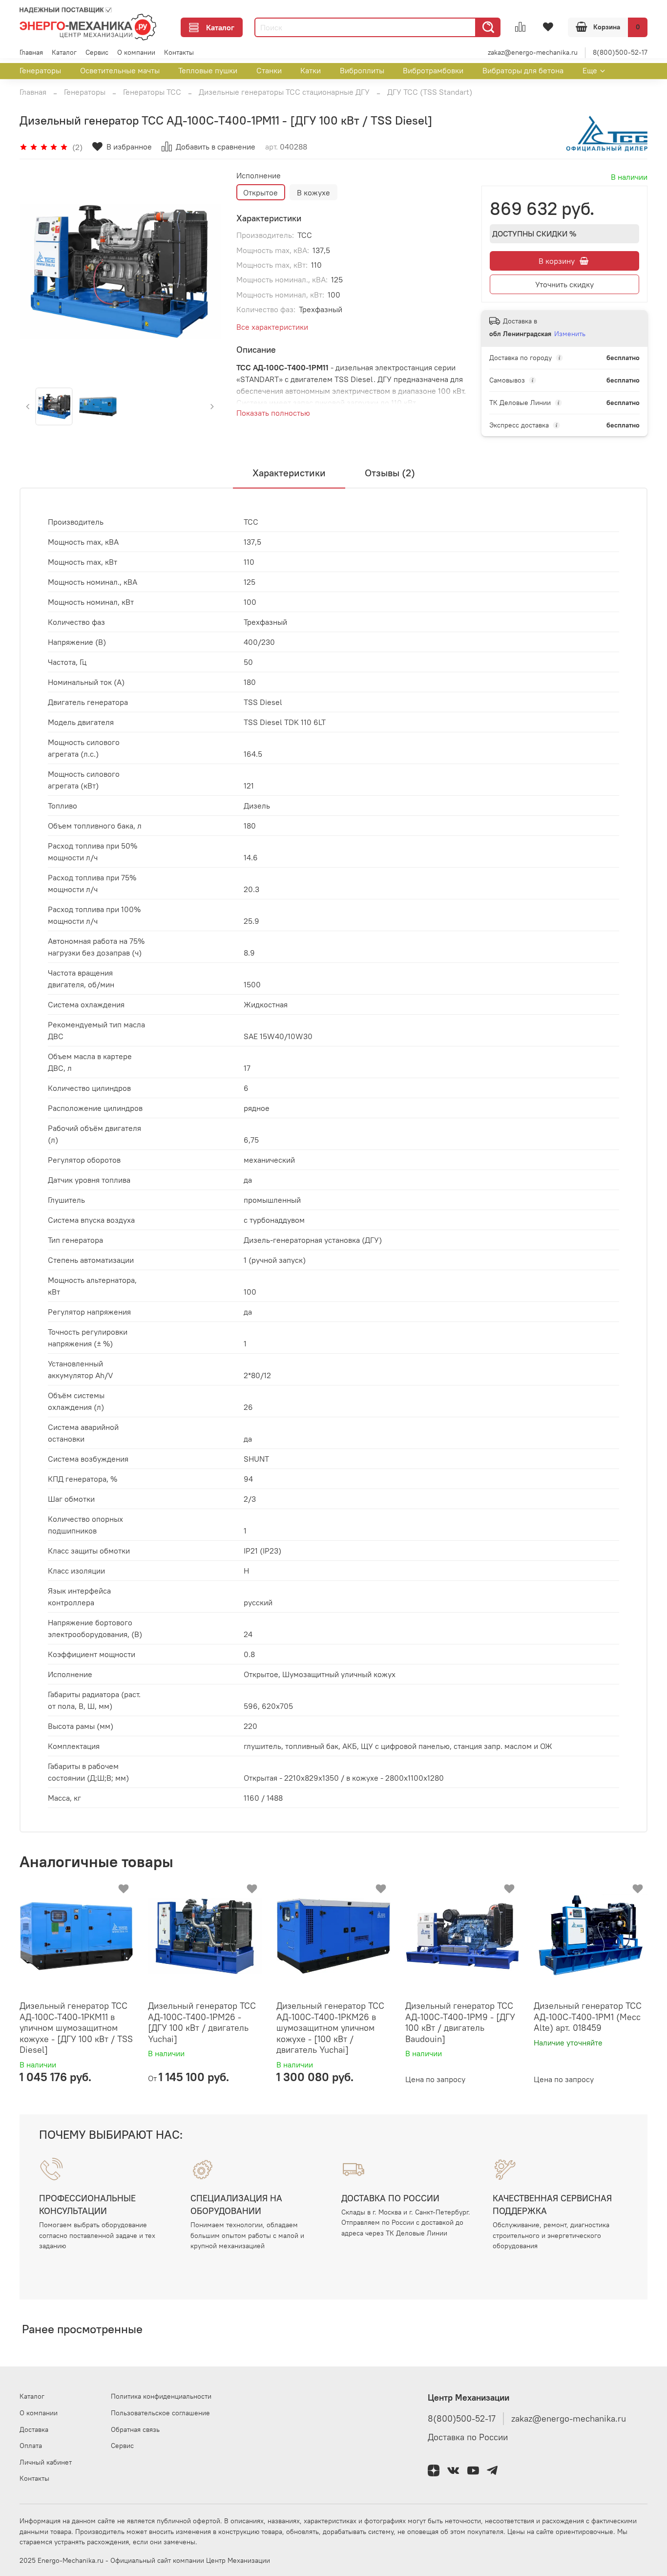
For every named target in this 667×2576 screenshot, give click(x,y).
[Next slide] (205, 272)
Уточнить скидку (564, 284)
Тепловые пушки (208, 70)
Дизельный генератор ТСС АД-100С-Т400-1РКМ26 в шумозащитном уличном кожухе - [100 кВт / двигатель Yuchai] (330, 2028)
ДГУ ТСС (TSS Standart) (430, 92)
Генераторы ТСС (152, 92)
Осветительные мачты (120, 70)
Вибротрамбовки (433, 70)
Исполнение (259, 176)
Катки (311, 70)
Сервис (97, 52)
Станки (269, 70)
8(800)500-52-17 (620, 52)
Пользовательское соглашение (160, 2413)
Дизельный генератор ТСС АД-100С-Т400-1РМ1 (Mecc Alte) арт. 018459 (588, 2017)
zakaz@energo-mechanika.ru (533, 52)
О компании (136, 52)
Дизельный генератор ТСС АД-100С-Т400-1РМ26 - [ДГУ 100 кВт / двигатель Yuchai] (202, 2022)
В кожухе (313, 192)
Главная (31, 52)
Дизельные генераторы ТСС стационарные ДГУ (284, 92)
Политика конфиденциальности (161, 2396)
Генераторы (40, 70)
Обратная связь (135, 2429)
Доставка (34, 2429)
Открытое (261, 192)
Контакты (179, 52)
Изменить (570, 334)
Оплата (31, 2446)
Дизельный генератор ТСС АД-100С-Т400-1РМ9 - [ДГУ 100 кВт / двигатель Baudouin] (460, 2022)
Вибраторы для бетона (523, 70)
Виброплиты (362, 70)
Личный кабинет (46, 2462)
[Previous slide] (35, 272)
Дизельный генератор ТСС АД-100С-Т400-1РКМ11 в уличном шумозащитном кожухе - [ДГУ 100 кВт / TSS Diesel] (76, 2028)
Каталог (220, 27)
